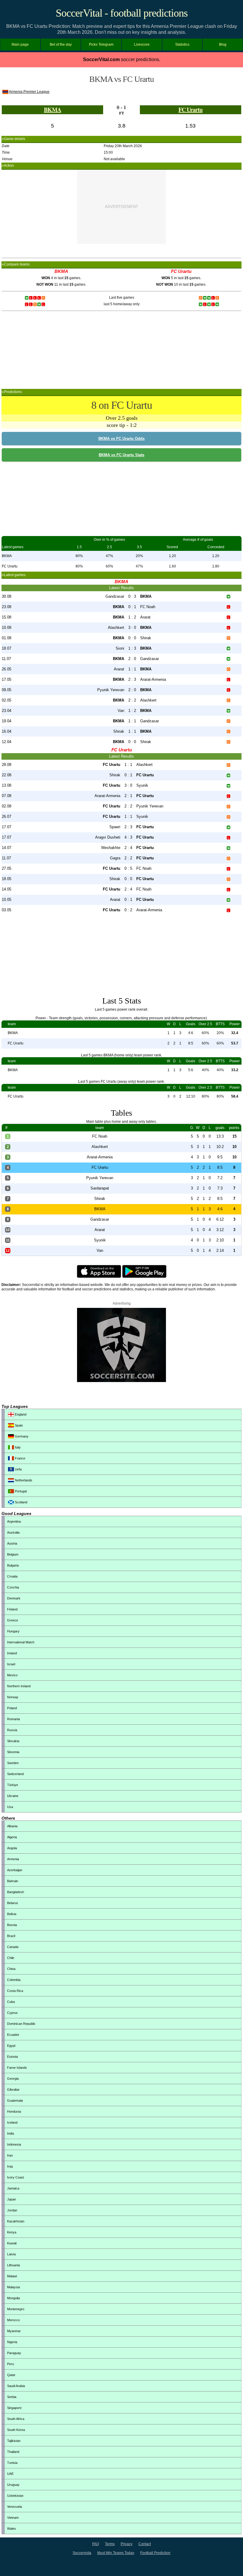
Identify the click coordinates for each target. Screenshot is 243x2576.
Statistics (182, 44)
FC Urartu (190, 110)
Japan (12, 2199)
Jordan (12, 2210)
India (11, 2133)
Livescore (142, 44)
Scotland (21, 1502)
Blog (223, 44)
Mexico (12, 1675)
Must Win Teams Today (116, 2553)
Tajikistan (14, 2441)
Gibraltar (13, 2090)
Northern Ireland (19, 1686)
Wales (12, 2529)
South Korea (16, 2430)
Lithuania (13, 2265)
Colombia (14, 1980)
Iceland (12, 2122)
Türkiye (13, 1785)
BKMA (52, 110)
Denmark (14, 1598)
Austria (12, 1543)
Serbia (12, 2397)
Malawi (12, 2276)
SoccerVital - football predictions (122, 13)
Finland (12, 1609)
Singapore (14, 2408)
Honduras (14, 2111)
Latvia (11, 2254)
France (20, 1458)
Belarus (13, 1903)
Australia (13, 1532)
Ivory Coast (16, 2177)
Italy (17, 1447)
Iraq (10, 2166)
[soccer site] (121, 1381)
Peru (11, 2364)
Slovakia (13, 1741)
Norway (13, 1697)
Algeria (12, 1837)
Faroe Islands (17, 2068)
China (11, 1969)
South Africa (16, 2419)
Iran (10, 2155)
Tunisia (12, 2463)
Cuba (11, 2002)
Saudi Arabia (16, 2386)
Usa (10, 1807)
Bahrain (13, 1881)
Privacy (127, 2544)
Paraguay (14, 2353)
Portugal (20, 1491)
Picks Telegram (101, 44)
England (20, 1414)
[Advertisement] (121, 207)
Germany (21, 1436)
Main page (20, 44)
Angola (12, 1848)
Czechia (13, 1587)
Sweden (13, 1763)
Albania (12, 1826)
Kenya (12, 2232)
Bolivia (12, 1914)
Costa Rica (15, 1991)
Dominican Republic (21, 2024)
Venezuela (15, 2507)
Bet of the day (61, 44)
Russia (12, 1730)
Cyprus (12, 2013)
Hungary (13, 1631)
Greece (13, 1620)
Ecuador (13, 2035)
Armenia (13, 1859)
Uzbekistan (15, 2496)
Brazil (11, 1936)
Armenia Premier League (29, 92)
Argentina (14, 1521)
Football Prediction (155, 2553)
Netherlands (23, 1480)
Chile (11, 1958)
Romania (13, 1719)
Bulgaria (13, 1565)
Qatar (11, 2375)
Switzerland (15, 1774)
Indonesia (14, 2144)
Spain (18, 1425)
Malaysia (13, 2287)
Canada (13, 1947)
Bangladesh (16, 1892)
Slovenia (13, 1752)
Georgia (13, 2079)
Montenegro (16, 2309)
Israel (11, 1664)
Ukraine (13, 1796)
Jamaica (13, 2188)
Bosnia (12, 1925)
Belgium (13, 1554)
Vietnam (13, 2518)
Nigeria (12, 2342)
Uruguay (13, 2485)
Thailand (13, 2452)
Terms (110, 2544)
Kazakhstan (16, 2221)
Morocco (13, 2320)
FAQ (96, 2544)
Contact (145, 2544)
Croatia (12, 1576)
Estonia (12, 2057)
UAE (10, 2474)
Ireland (12, 1653)
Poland (12, 1708)
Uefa (18, 1469)
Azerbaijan (15, 1870)
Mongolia (13, 2298)
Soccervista (82, 2553)
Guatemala (15, 2100)
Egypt (11, 2046)
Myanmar (14, 2331)
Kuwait (12, 2243)
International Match (21, 1642)
